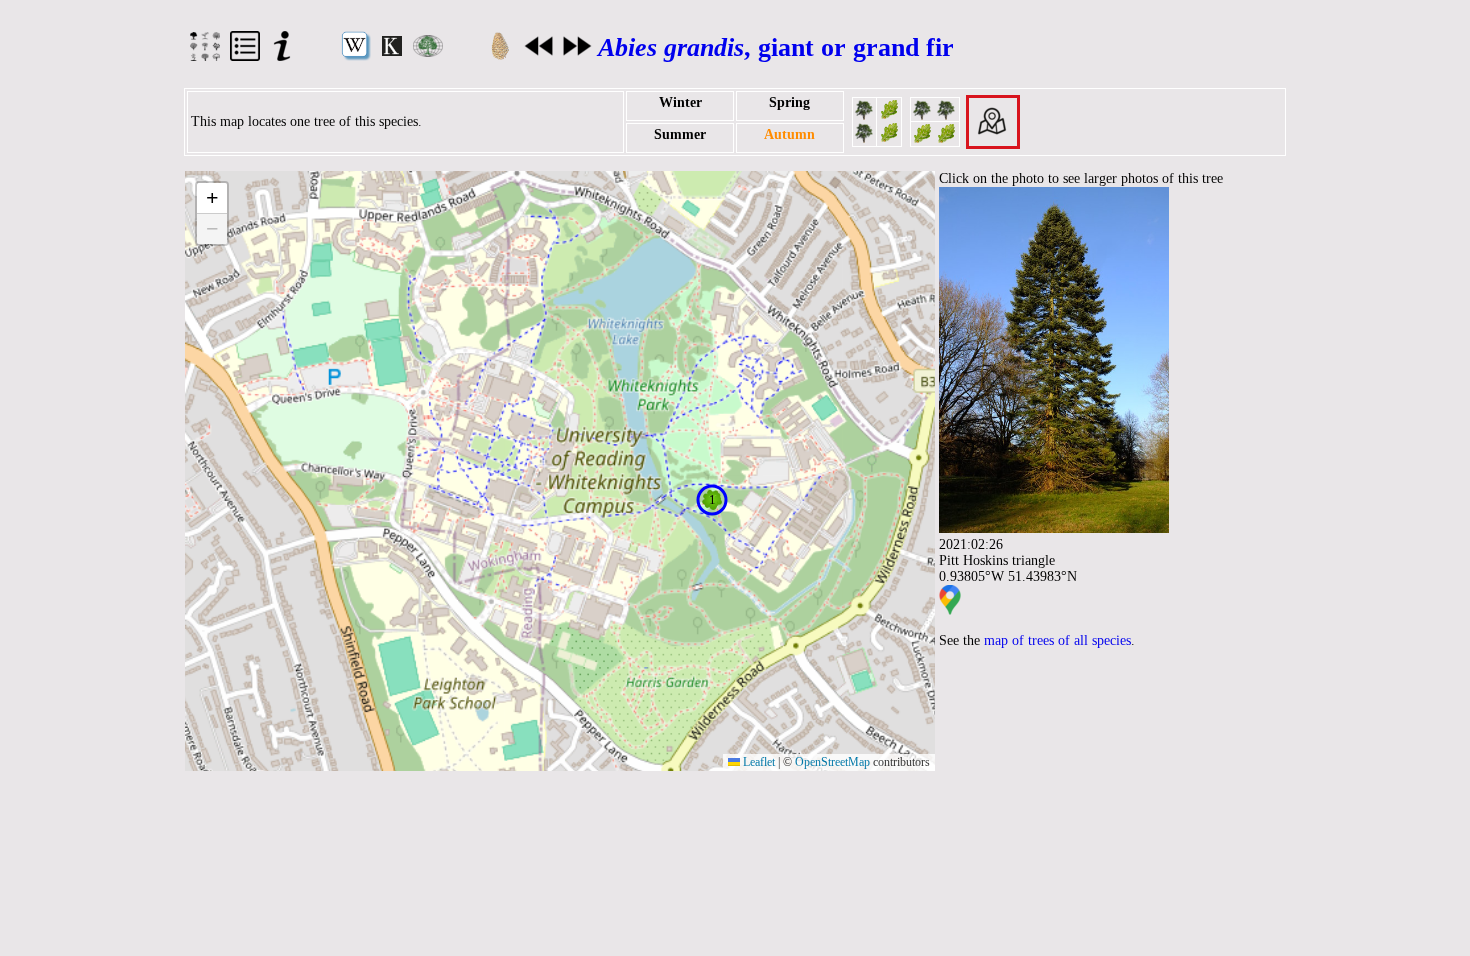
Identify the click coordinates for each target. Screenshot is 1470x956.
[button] (712, 500)
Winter (680, 102)
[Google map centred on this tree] (950, 610)
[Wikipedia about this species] (356, 56)
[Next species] (577, 52)
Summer (680, 134)
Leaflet (757, 762)
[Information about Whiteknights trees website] (282, 56)
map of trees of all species (1057, 640)
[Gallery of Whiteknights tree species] (205, 56)
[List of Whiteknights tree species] (245, 56)
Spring (789, 102)
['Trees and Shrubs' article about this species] (428, 52)
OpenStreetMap (832, 762)
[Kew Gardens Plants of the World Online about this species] (392, 51)
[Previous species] (539, 52)
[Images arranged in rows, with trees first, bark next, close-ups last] (935, 120)
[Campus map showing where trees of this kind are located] (993, 120)
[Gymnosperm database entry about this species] (500, 56)
